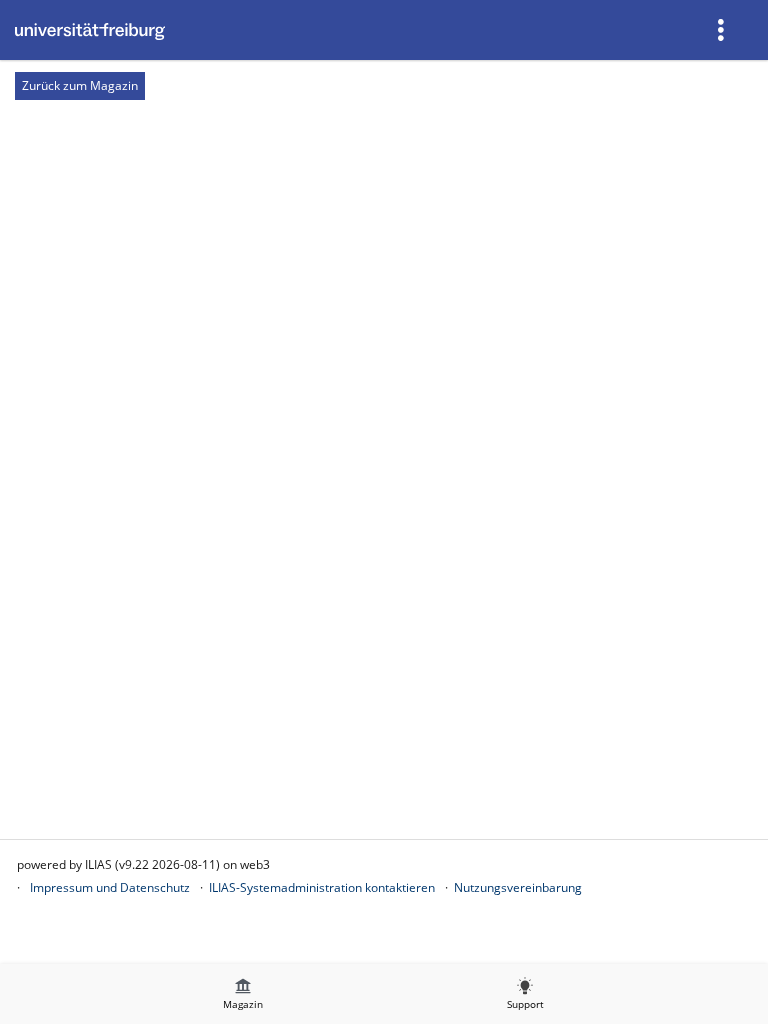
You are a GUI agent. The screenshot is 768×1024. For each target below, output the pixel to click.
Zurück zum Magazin (80, 85)
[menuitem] (723, 30)
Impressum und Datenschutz (110, 887)
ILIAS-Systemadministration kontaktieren (322, 887)
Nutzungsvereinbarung (518, 887)
